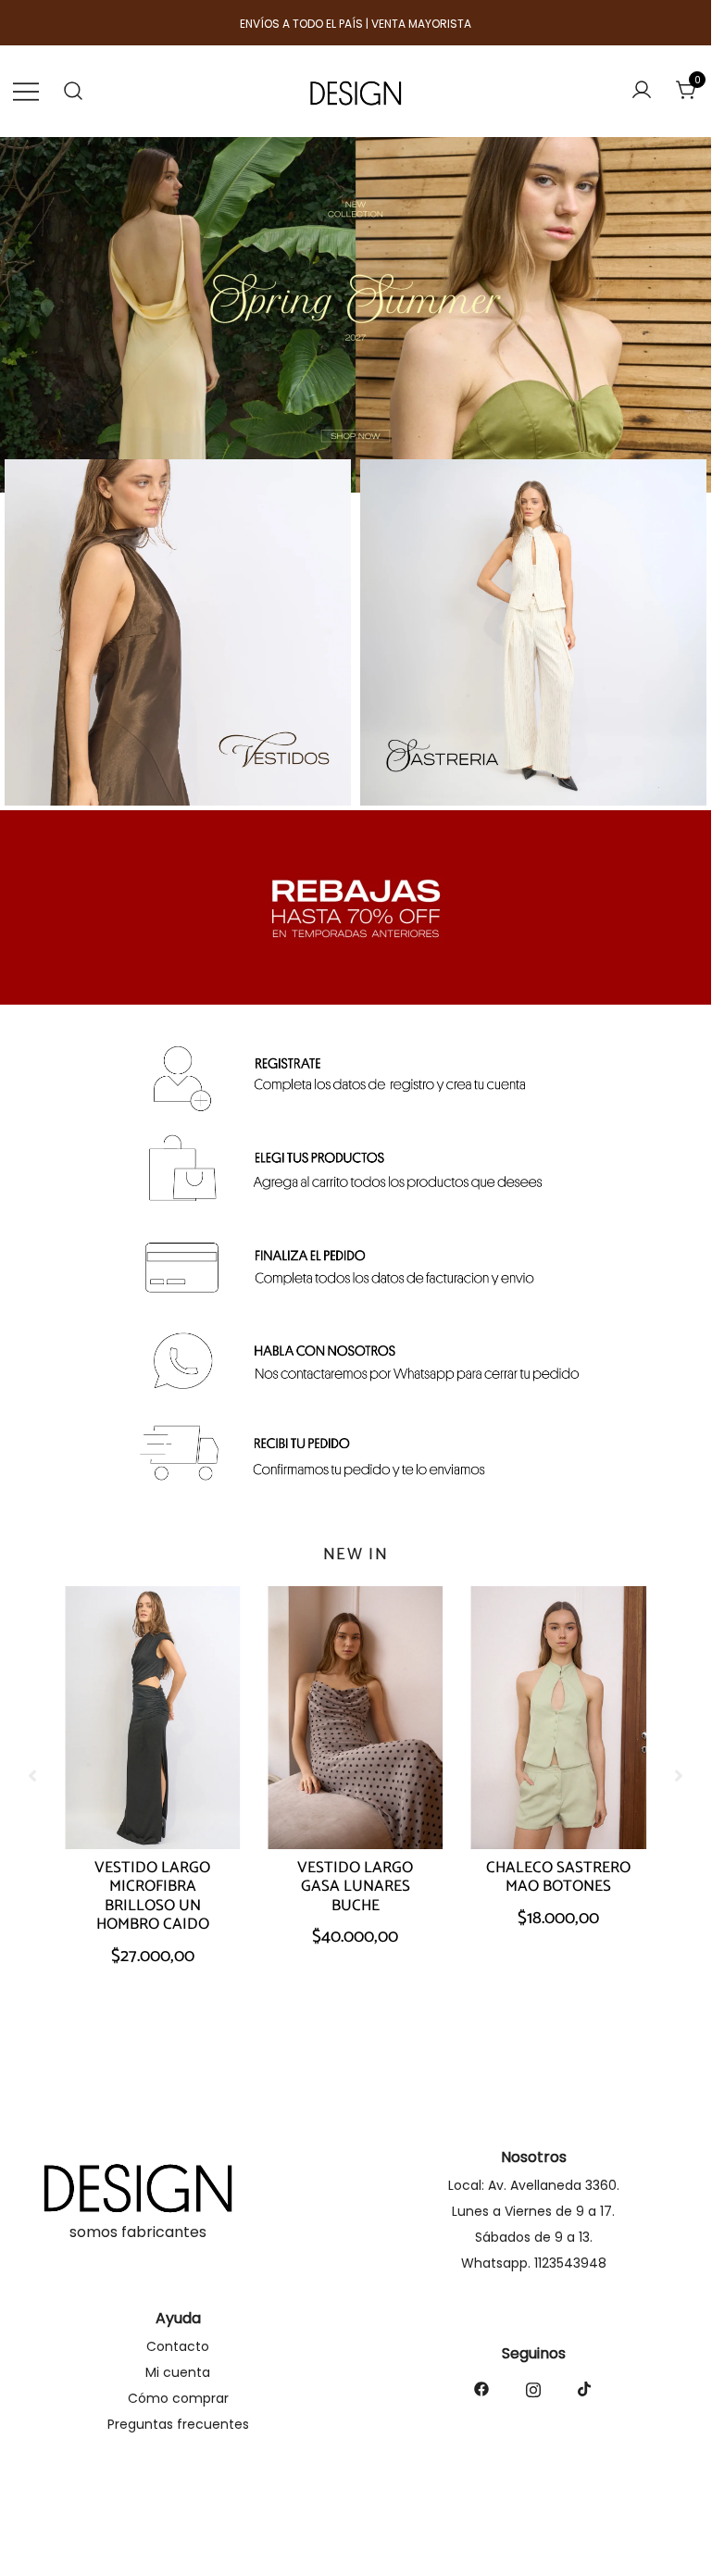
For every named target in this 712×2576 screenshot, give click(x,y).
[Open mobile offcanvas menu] (26, 91)
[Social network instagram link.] (533, 2388)
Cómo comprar (178, 2398)
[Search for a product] (74, 91)
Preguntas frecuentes (178, 2424)
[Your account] (642, 91)
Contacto (178, 2346)
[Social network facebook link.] (481, 2388)
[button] (679, 1776)
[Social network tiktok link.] (585, 2388)
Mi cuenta (178, 2372)
